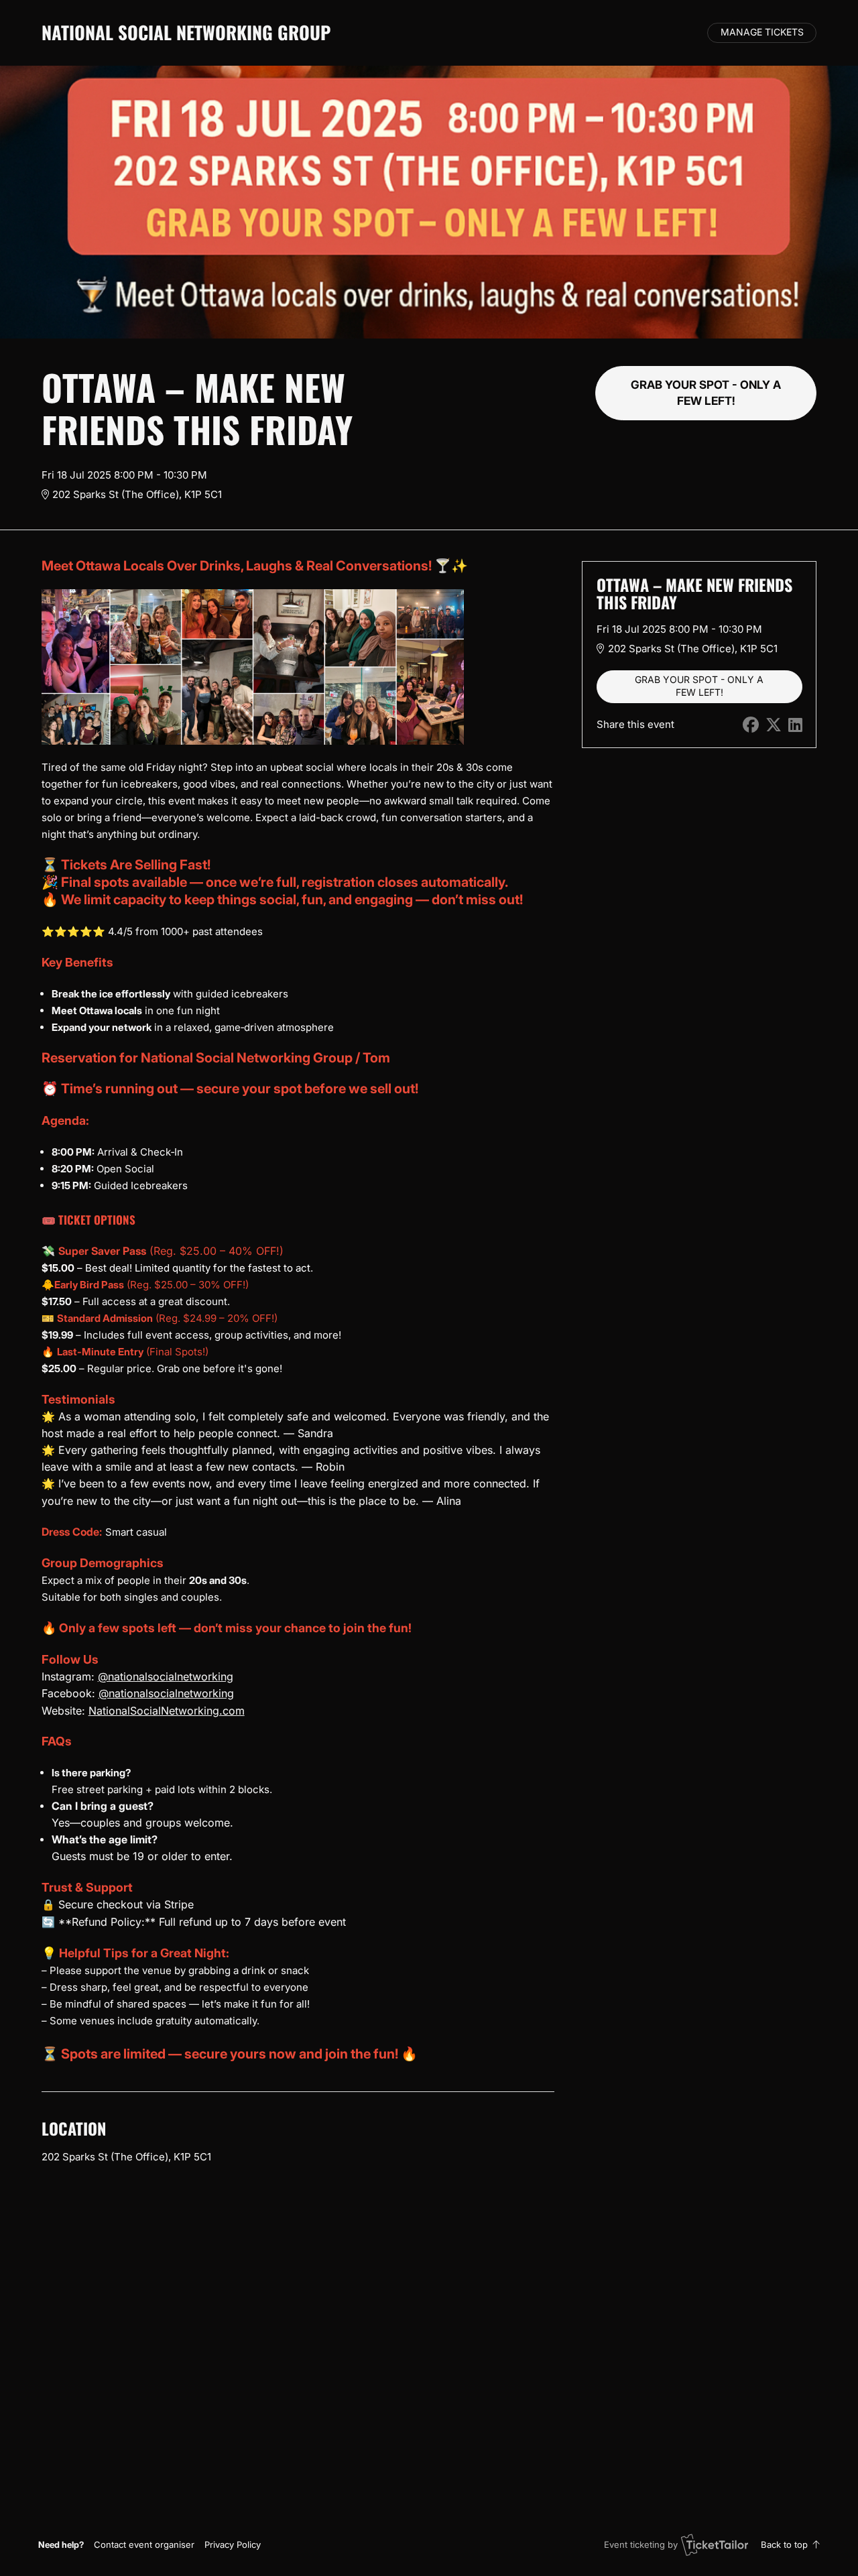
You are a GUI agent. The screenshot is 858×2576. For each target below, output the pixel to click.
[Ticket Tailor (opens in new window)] (715, 2544)
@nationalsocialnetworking (166, 1676)
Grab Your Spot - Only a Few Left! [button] (706, 392)
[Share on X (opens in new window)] (774, 725)
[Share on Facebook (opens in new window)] (751, 725)
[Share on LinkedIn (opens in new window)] (795, 725)
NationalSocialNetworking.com (167, 1711)
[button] (144, 2544)
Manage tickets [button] (762, 32)
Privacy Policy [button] (233, 2544)
